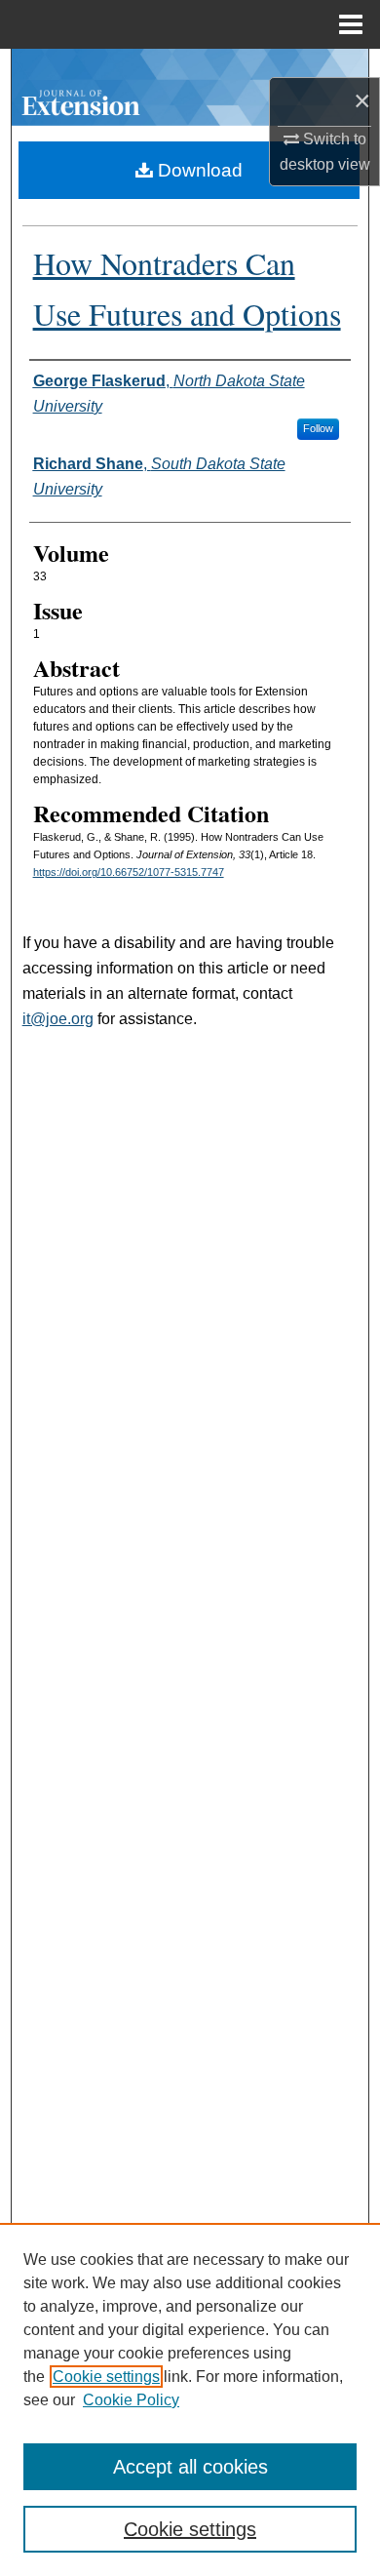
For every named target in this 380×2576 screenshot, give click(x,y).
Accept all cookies (190, 2467)
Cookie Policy (131, 2400)
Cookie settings (106, 2377)
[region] (190, 2399)
